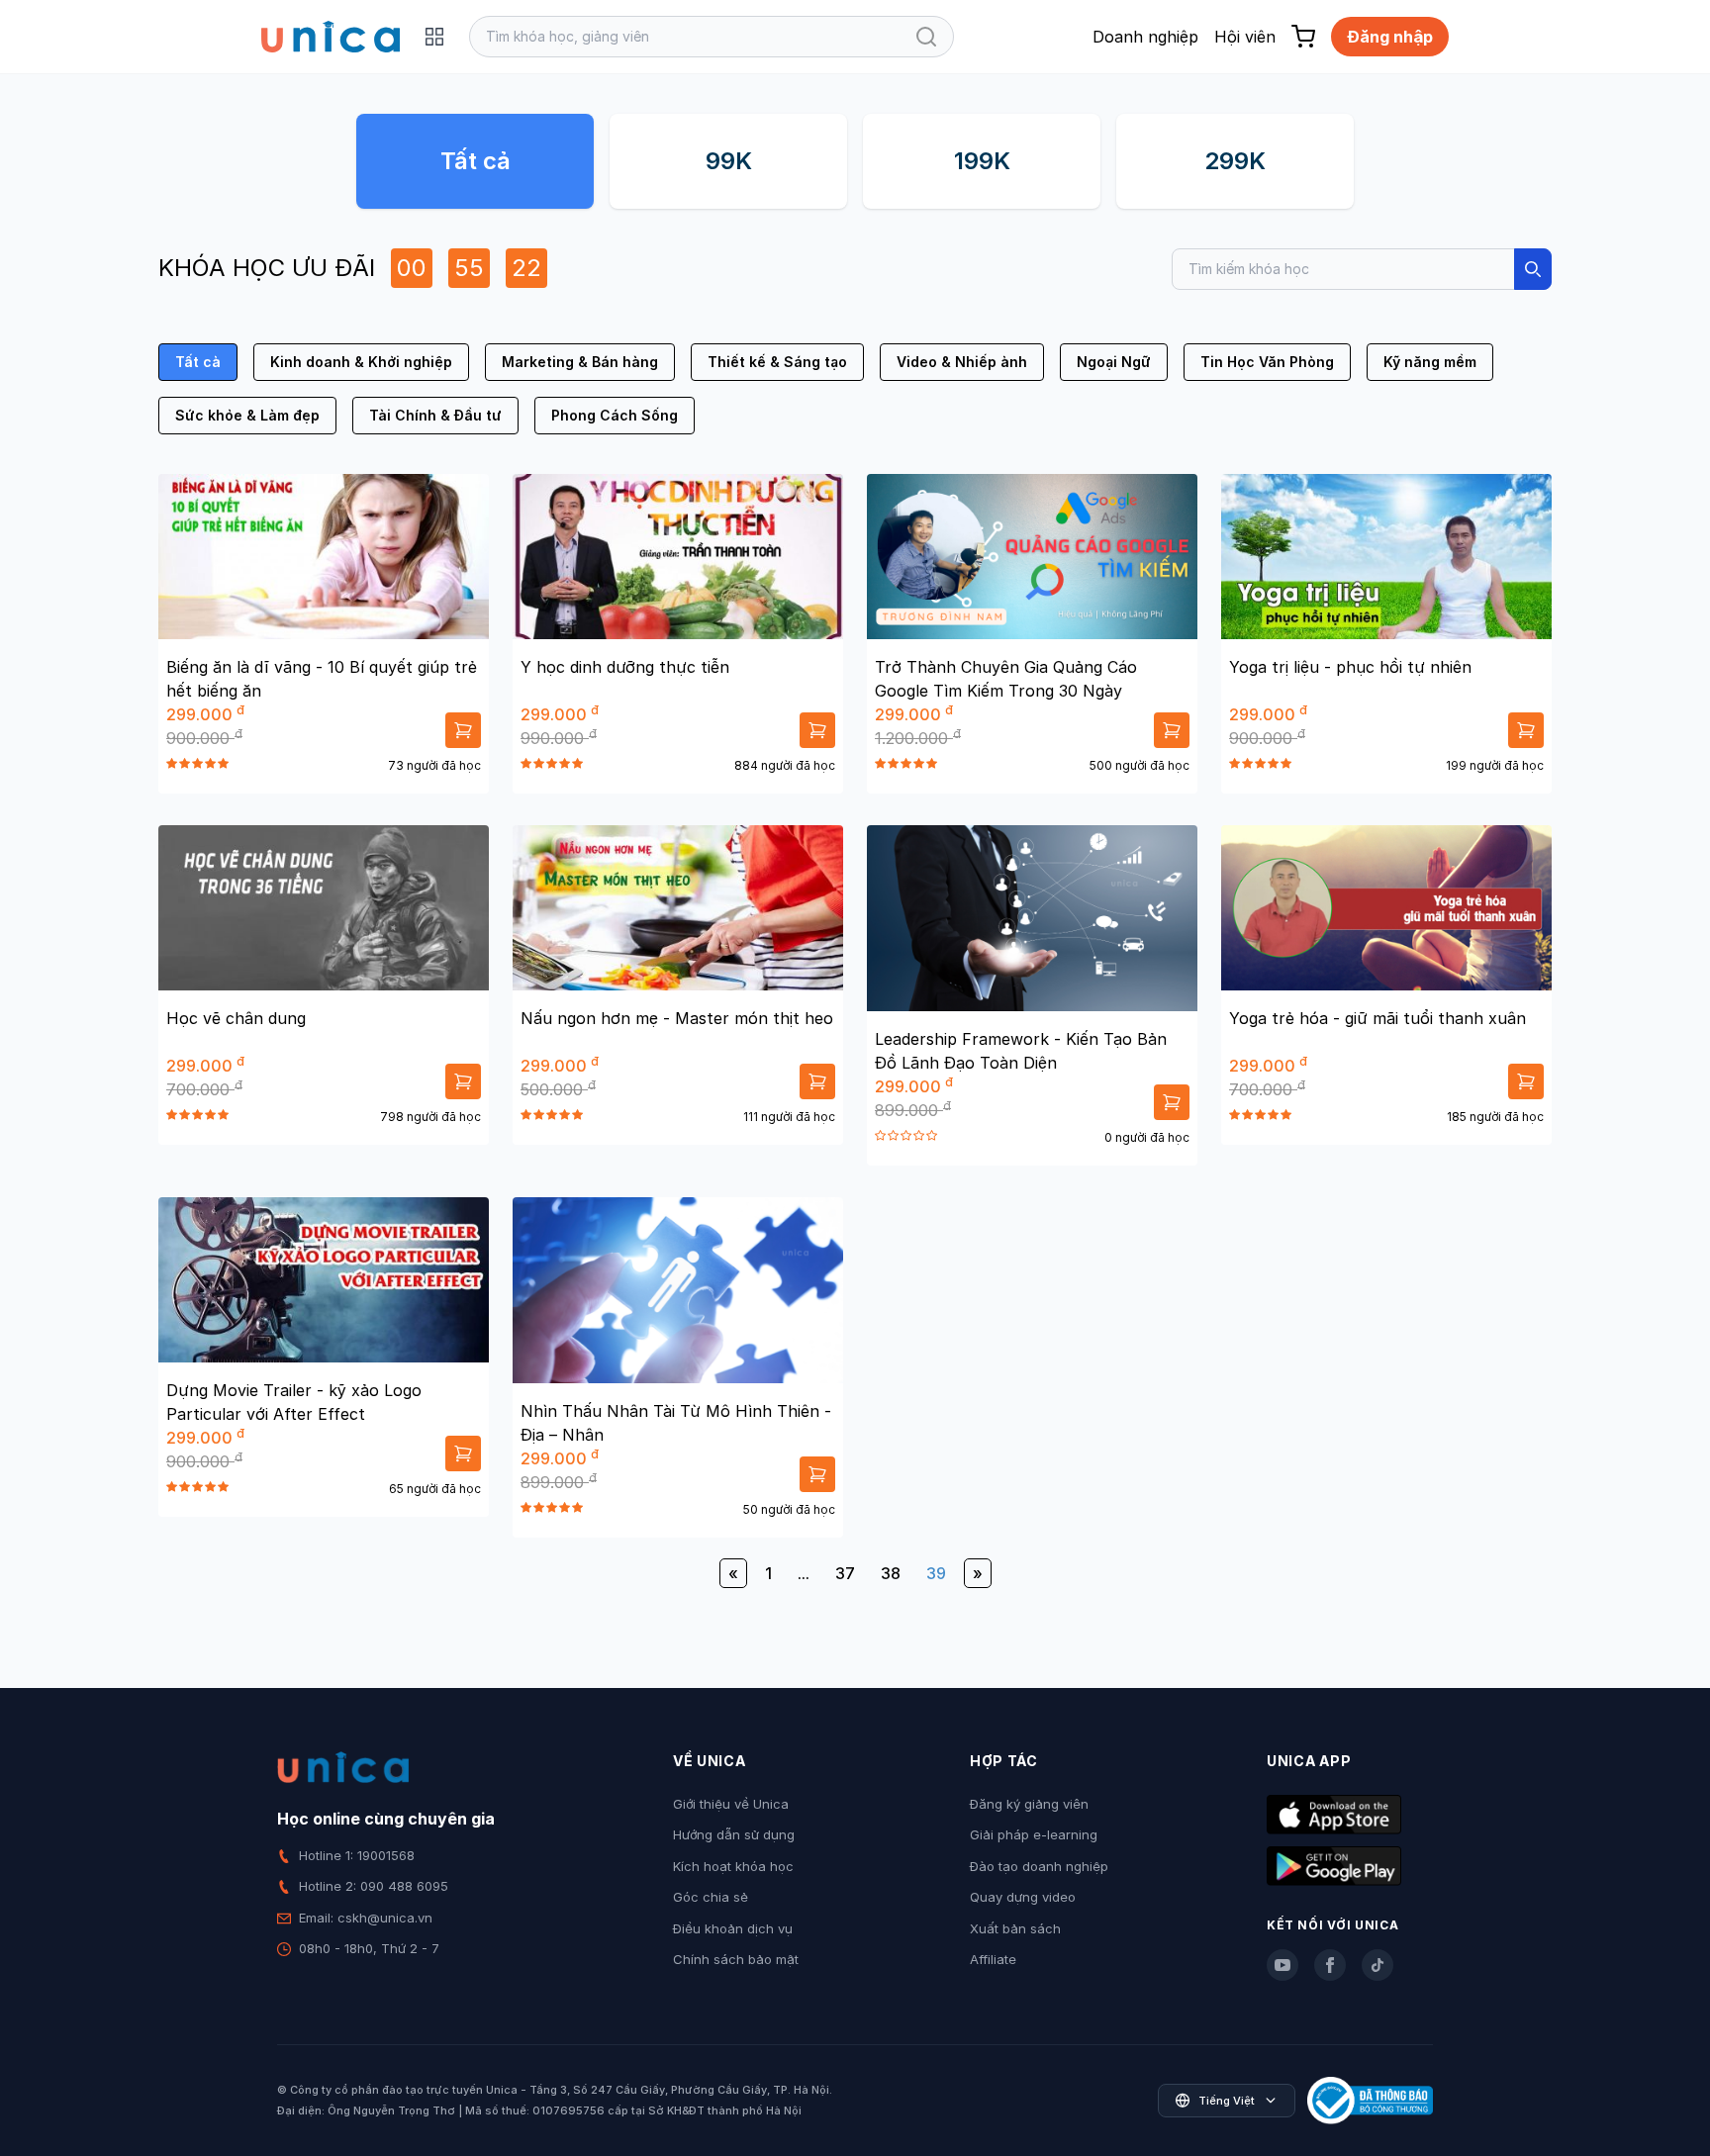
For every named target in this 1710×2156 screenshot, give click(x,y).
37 (845, 1573)
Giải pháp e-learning (1034, 1834)
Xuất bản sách (1015, 1928)
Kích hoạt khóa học (733, 1866)
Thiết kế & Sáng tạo (777, 362)
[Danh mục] (434, 37)
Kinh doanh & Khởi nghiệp (361, 362)
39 (936, 1573)
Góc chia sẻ (711, 1897)
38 (891, 1573)
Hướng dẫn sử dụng (734, 1834)
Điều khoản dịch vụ (733, 1928)
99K (729, 161)
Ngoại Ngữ (1114, 362)
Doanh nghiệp (1145, 37)
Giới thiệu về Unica (731, 1804)
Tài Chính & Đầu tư (435, 415)
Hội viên (1245, 37)
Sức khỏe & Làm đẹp (247, 415)
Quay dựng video (1023, 1897)
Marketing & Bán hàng (580, 362)
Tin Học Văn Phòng (1267, 362)
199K (982, 161)
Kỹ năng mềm (1430, 362)
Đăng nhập (1390, 37)
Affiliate (993, 1959)
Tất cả (475, 161)
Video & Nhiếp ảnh (962, 362)
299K (1235, 161)
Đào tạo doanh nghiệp (1039, 1866)
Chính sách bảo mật (736, 1959)
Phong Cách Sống (615, 415)
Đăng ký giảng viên (1029, 1804)
